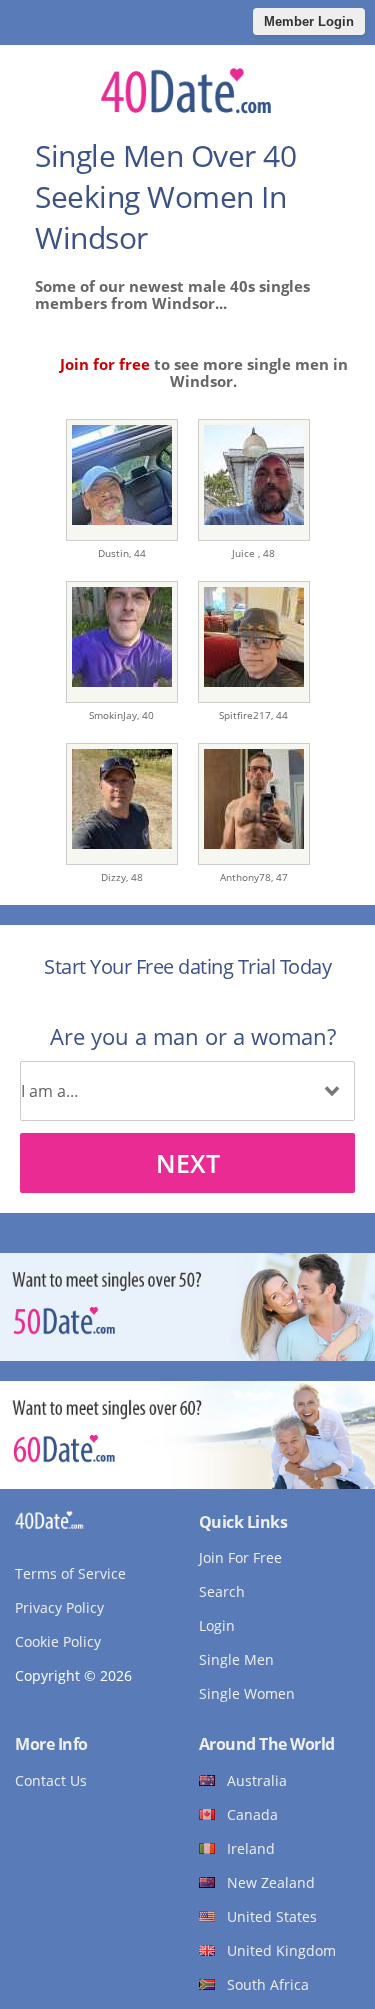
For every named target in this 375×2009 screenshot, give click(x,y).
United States (272, 1916)
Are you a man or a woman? (193, 1036)
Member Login (309, 21)
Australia (257, 1780)
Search (222, 1591)
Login (217, 1625)
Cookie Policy (58, 1641)
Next (188, 1163)
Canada (252, 1814)
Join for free (105, 364)
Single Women (247, 1693)
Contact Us (51, 1780)
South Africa (268, 1984)
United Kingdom (281, 1950)
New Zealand (271, 1882)
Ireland (251, 1848)
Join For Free (240, 1557)
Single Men (236, 1659)
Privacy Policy (59, 1607)
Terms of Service (70, 1573)
